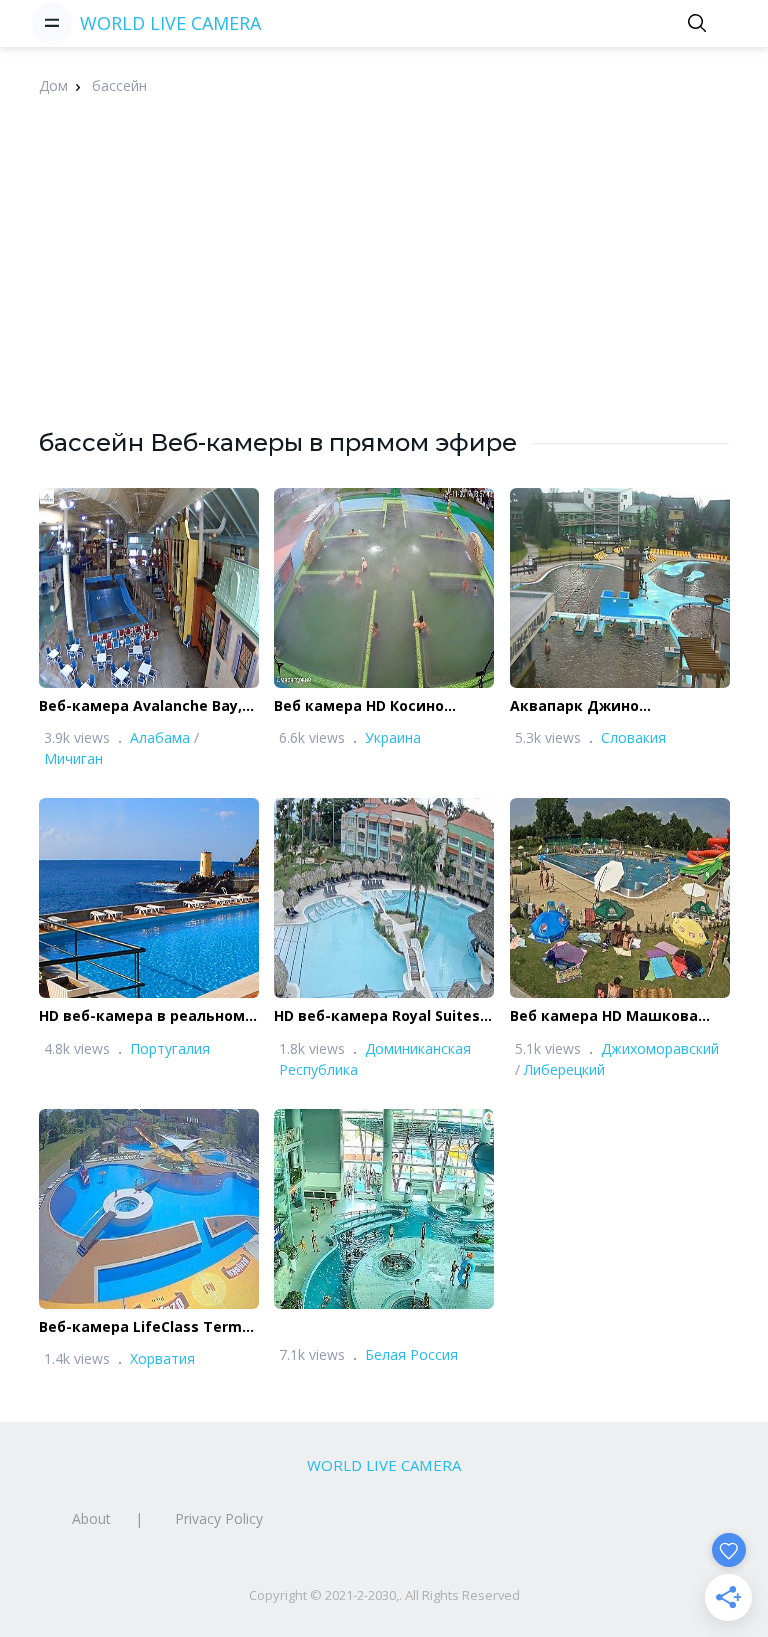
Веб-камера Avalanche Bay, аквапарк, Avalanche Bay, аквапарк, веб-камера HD (140, 706)
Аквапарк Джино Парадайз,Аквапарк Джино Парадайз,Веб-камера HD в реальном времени (614, 706)
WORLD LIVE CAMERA (170, 23)
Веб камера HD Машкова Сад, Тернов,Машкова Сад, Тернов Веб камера (612, 1016)
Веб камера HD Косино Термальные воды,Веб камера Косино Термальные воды (382, 706)
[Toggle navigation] (52, 23)
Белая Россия (411, 1354)
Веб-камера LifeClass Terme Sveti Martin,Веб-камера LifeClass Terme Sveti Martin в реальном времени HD (145, 1327)
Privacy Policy (219, 1518)
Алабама (160, 737)
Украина (393, 737)
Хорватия (162, 1358)
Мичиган (73, 758)
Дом (53, 85)
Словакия (633, 737)
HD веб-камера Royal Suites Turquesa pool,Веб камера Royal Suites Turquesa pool (377, 1016)
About (91, 1518)
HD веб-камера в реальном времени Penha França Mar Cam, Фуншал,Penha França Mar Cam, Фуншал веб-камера (142, 1016)
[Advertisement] (384, 264)
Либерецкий (564, 1069)
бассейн (119, 85)
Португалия (170, 1048)
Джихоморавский (660, 1048)
